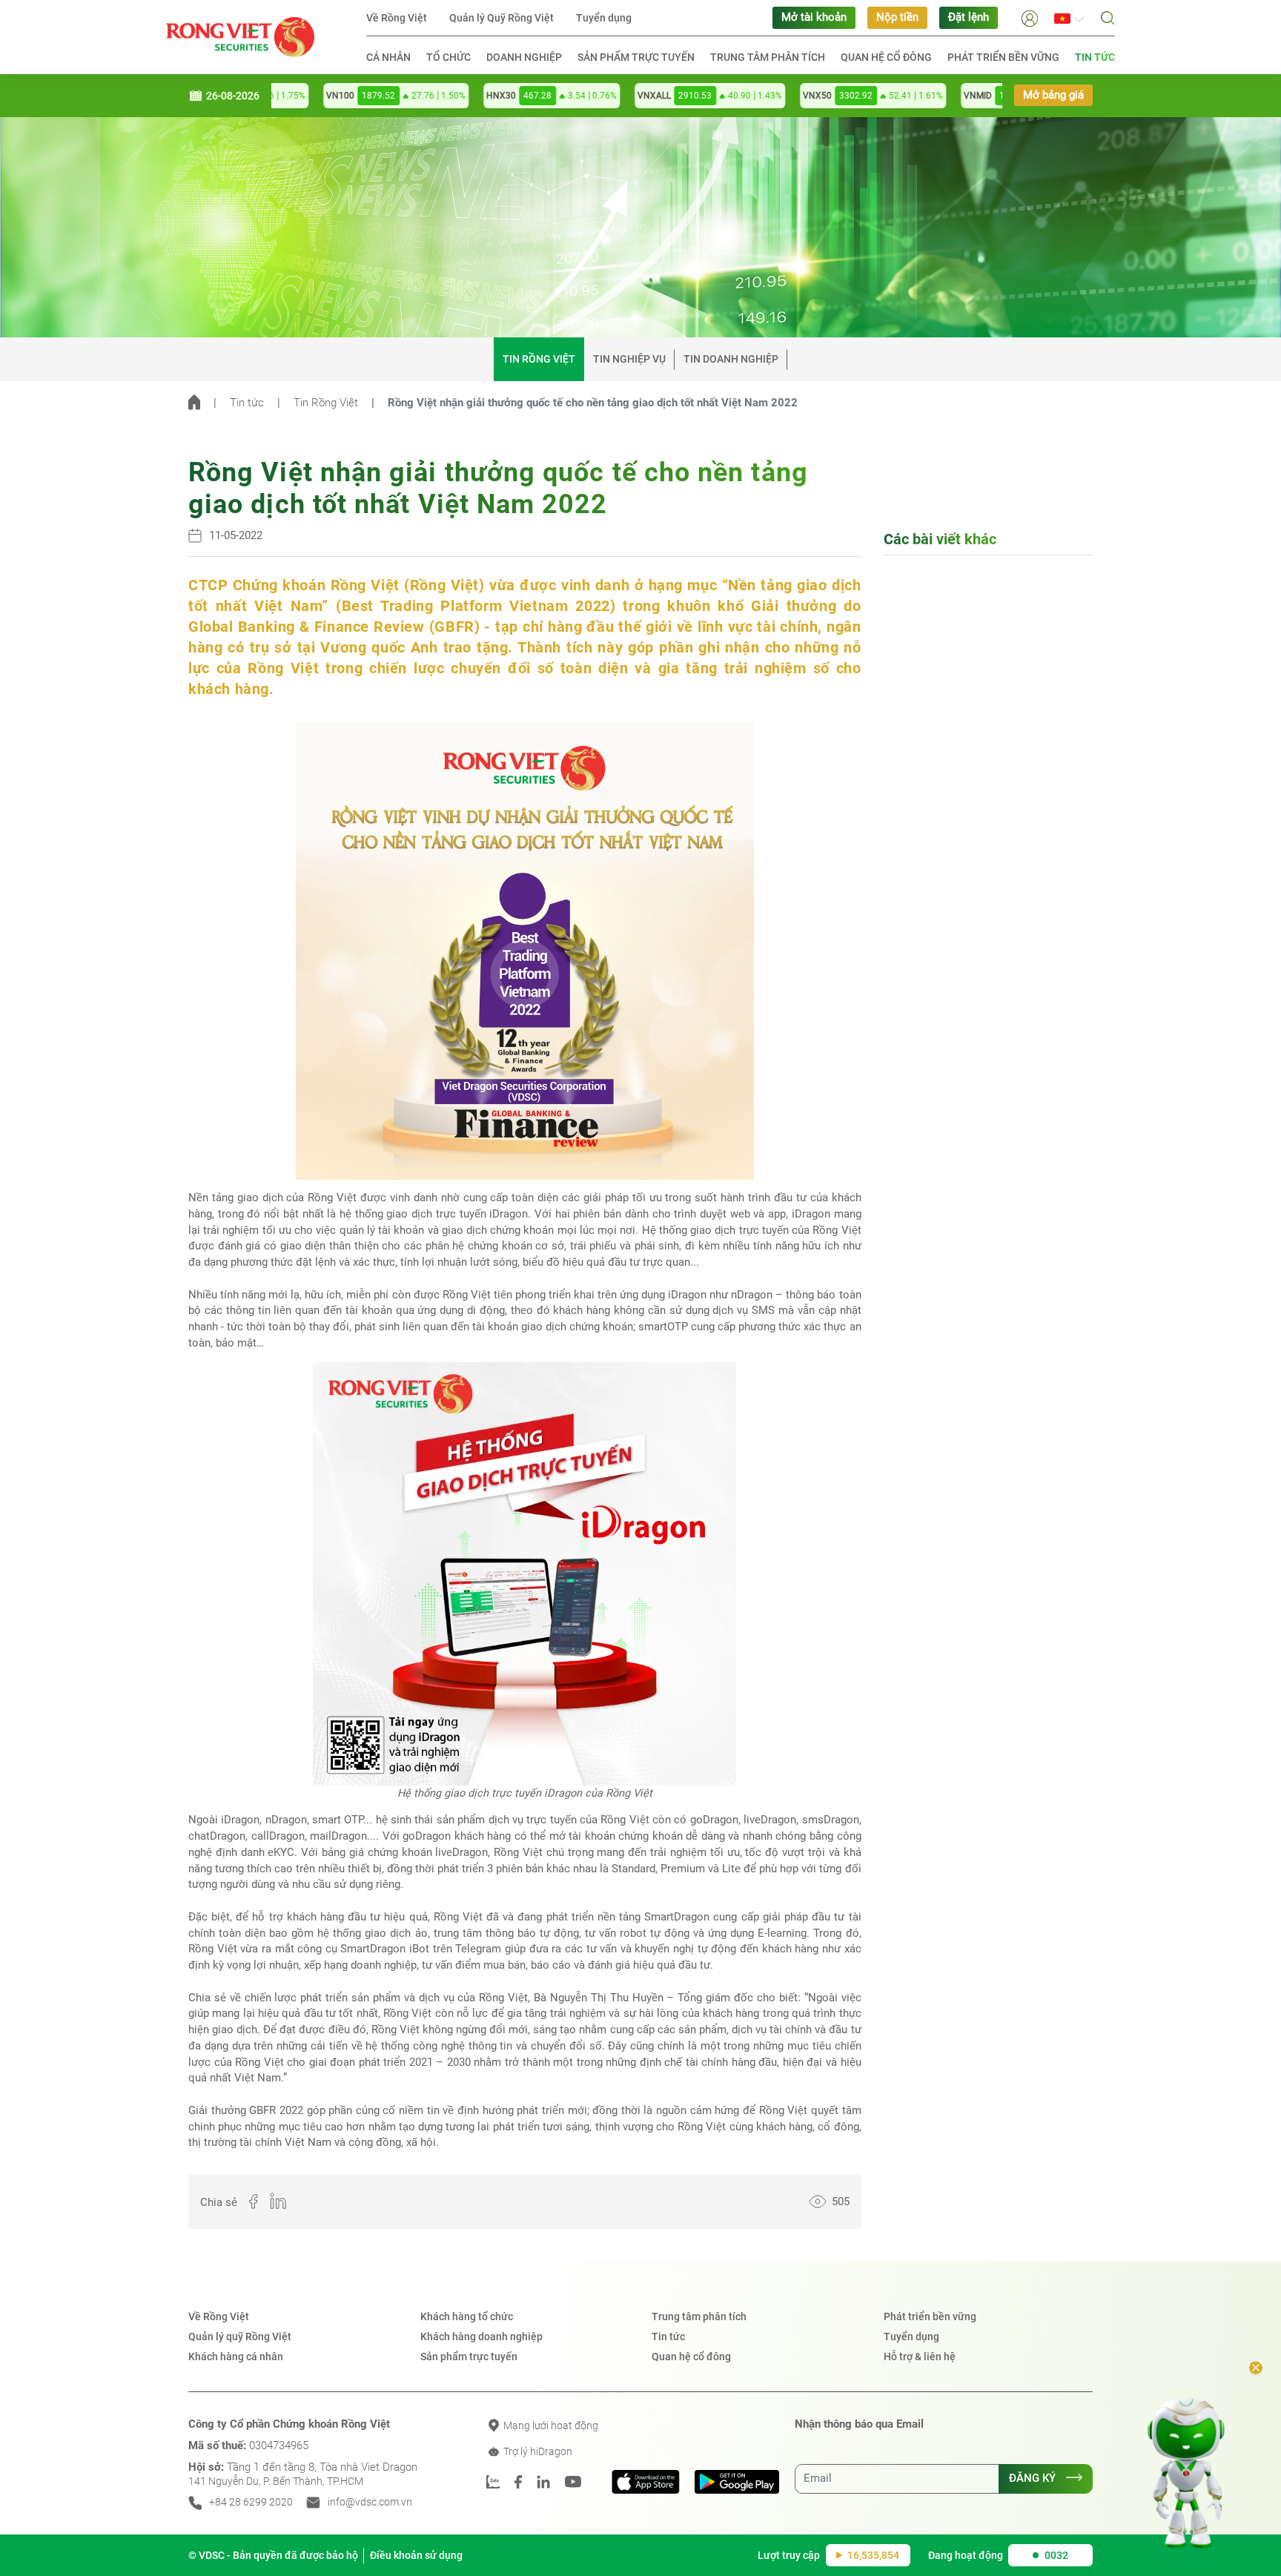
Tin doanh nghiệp (731, 359)
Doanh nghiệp (524, 57)
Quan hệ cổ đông (886, 57)
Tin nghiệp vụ (629, 359)
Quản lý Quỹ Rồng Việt (502, 18)
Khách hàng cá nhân (236, 2357)
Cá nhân (388, 57)
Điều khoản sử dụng (416, 2555)
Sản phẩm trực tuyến (636, 57)
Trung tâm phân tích (768, 57)
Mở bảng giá (1053, 95)
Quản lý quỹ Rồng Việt (240, 2336)
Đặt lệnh (969, 17)
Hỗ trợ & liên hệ (920, 2357)
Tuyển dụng (604, 18)
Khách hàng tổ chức (467, 2316)
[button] (1030, 17)
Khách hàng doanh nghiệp (481, 2336)
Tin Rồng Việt (539, 359)
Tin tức (1095, 57)
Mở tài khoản (814, 17)
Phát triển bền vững (1003, 57)
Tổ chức (448, 57)
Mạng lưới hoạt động (550, 2425)
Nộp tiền (897, 17)
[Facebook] (248, 2203)
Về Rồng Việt (397, 18)
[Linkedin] (272, 2203)
